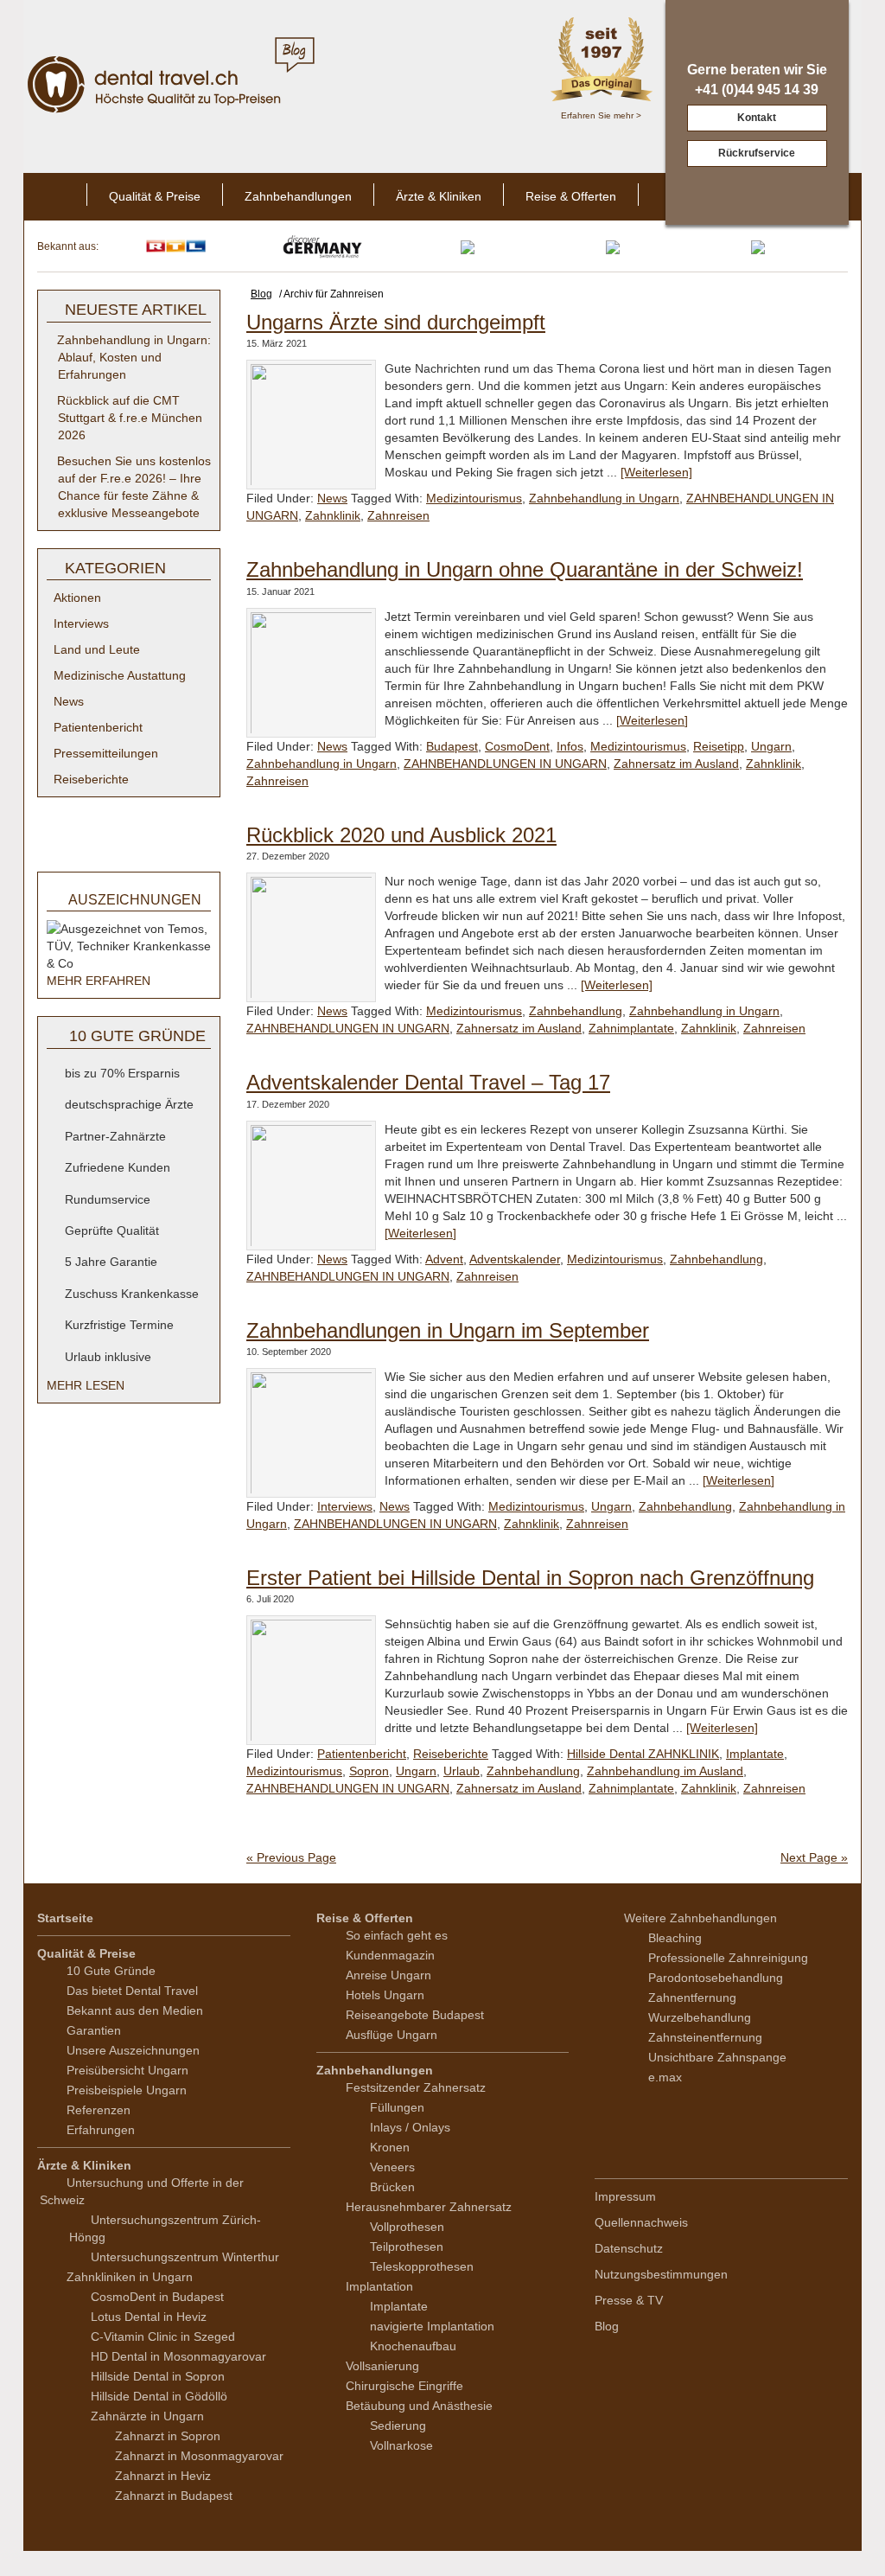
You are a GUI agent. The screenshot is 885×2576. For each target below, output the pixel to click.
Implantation (379, 2286)
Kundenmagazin (390, 1955)
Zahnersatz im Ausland (676, 764)
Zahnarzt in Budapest (174, 2496)
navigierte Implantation (432, 2326)
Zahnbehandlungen (298, 196)
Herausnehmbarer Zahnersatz (429, 2207)
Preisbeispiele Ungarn (127, 2090)
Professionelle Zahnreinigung (728, 1958)
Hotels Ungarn (385, 1995)
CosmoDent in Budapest (157, 2297)
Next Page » (814, 1857)
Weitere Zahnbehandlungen (700, 1918)
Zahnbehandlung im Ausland (665, 1771)
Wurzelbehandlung (700, 2017)
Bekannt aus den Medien (135, 2010)
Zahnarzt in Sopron (168, 2436)
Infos (570, 746)
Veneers (392, 2167)
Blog (607, 2326)
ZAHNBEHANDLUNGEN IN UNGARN (505, 764)
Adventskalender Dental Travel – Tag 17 (428, 1082)
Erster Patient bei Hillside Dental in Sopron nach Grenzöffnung (530, 1578)
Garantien (94, 2030)
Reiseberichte (451, 1754)
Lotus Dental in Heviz (149, 2317)
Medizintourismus (474, 498)
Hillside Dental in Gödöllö (159, 2396)
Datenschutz (629, 2248)
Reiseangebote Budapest (415, 2015)
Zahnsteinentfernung (705, 2037)
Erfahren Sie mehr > (601, 115)
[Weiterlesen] (656, 472)
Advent (444, 1259)
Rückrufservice (757, 153)
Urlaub (462, 1771)
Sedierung (398, 2426)
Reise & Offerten (571, 196)
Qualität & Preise (155, 196)
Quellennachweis (641, 2222)
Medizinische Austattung (120, 675)
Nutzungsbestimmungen (661, 2274)
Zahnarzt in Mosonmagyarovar (199, 2456)
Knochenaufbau (413, 2346)
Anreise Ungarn (388, 1975)
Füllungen (397, 2107)
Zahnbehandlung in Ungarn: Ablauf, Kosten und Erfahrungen (134, 357)
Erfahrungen (101, 2130)
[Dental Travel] (55, 197)
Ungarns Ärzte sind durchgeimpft (396, 322)
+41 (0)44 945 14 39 (757, 89)
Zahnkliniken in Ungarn (130, 2277)
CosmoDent (517, 746)
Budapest (452, 746)
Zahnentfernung (692, 1998)
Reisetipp (719, 746)
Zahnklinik (333, 515)
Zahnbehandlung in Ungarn (604, 498)
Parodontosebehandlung (716, 1978)
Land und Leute (97, 649)
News (332, 498)
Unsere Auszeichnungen (133, 2050)
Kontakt (757, 118)
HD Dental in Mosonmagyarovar (178, 2356)
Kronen (390, 2147)
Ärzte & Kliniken (439, 196)
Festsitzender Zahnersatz (416, 2087)
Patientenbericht (362, 1754)
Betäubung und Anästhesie (419, 2406)
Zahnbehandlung (576, 1011)
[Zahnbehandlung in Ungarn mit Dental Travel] (157, 83)
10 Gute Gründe (111, 1971)
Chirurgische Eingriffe (404, 2386)
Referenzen (99, 2110)
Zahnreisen (398, 515)
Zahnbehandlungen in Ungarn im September (448, 1330)
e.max (665, 2077)
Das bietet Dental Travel (132, 1991)
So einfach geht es (397, 1935)
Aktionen (77, 598)
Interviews (345, 1506)
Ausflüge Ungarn (392, 2035)
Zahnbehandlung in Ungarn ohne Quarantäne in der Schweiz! (525, 569)
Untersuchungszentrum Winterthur (185, 2257)
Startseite (65, 1918)
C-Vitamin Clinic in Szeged (163, 2336)
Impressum (625, 2196)
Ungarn (771, 746)
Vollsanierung (382, 2366)
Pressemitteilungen (106, 753)
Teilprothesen (407, 2247)
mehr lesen (87, 1385)
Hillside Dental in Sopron (158, 2376)
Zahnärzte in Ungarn (147, 2416)
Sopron (369, 1771)
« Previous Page (291, 1857)
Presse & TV (629, 2300)
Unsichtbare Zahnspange (717, 2057)
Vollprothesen (407, 2227)
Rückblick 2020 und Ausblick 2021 (401, 835)
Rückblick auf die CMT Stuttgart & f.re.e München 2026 (130, 418)
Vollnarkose (401, 2445)
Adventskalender (515, 1259)
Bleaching (675, 1938)
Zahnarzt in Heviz (163, 2476)
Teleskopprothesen (422, 2266)
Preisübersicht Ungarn (127, 2070)
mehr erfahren (100, 981)
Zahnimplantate (631, 1028)
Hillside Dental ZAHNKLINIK (643, 1754)
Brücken (392, 2187)
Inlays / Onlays (410, 2127)
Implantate (755, 1754)
